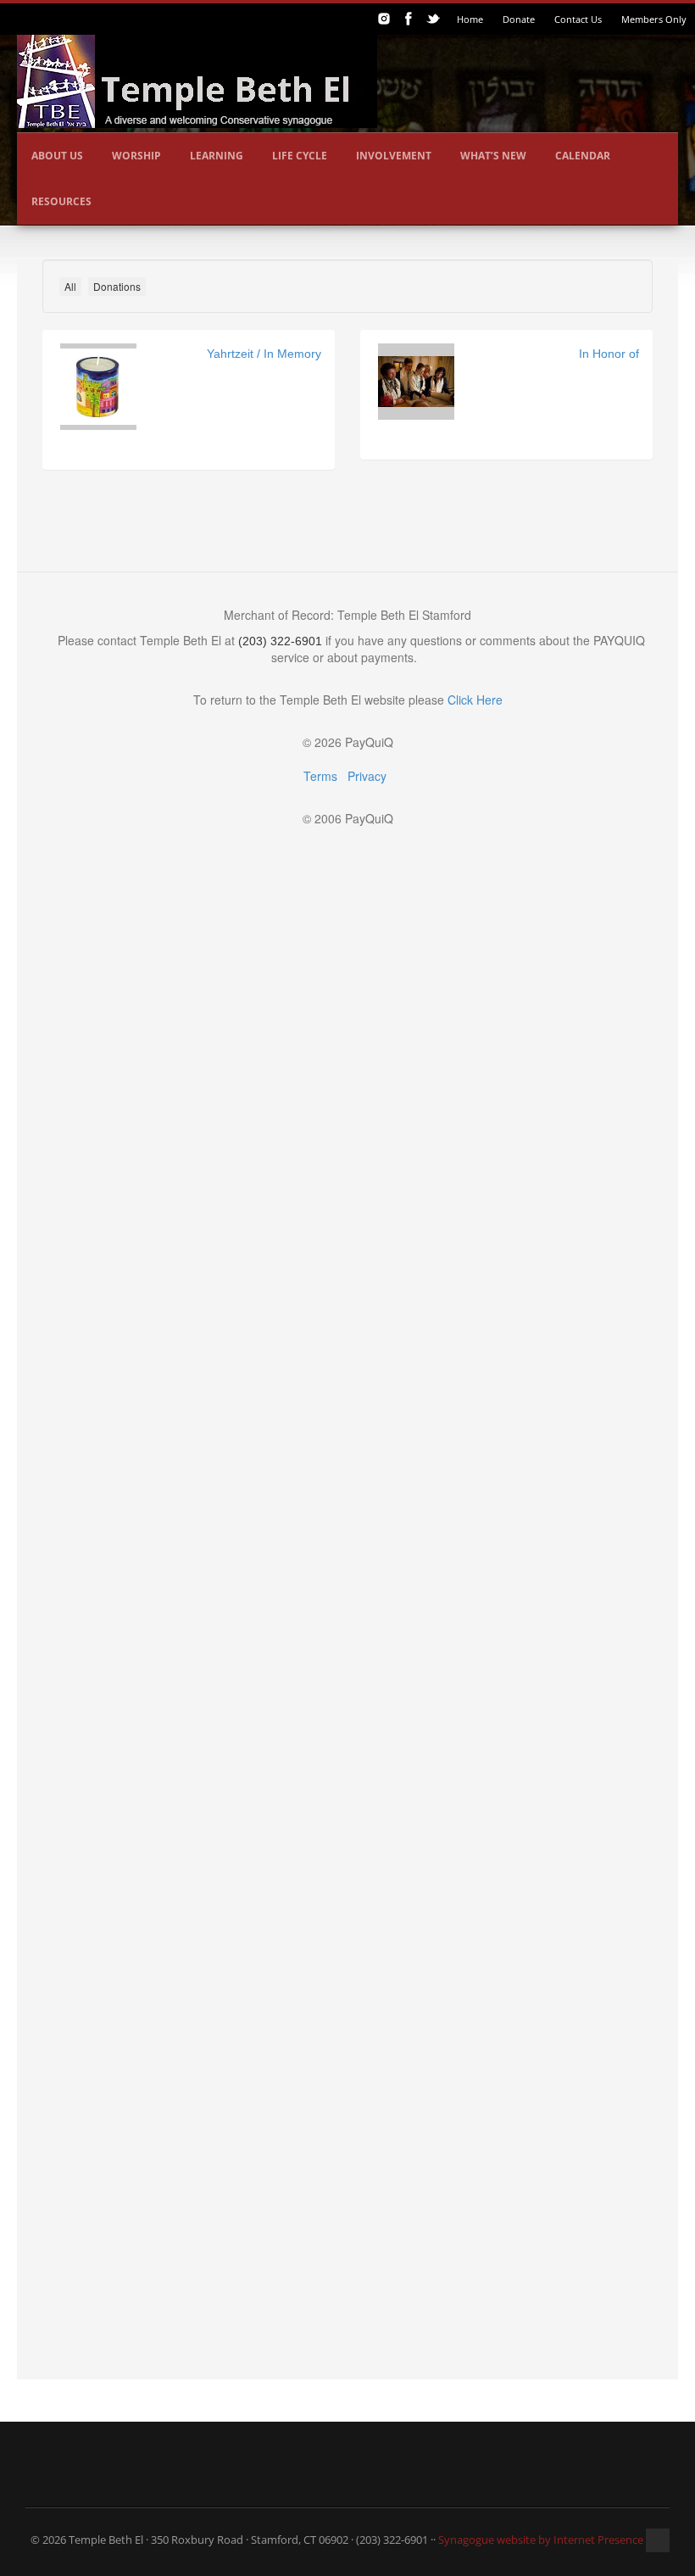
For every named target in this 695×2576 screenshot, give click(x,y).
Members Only (654, 19)
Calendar (583, 156)
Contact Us (578, 19)
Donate (519, 19)
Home (470, 19)
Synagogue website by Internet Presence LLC (551, 2540)
